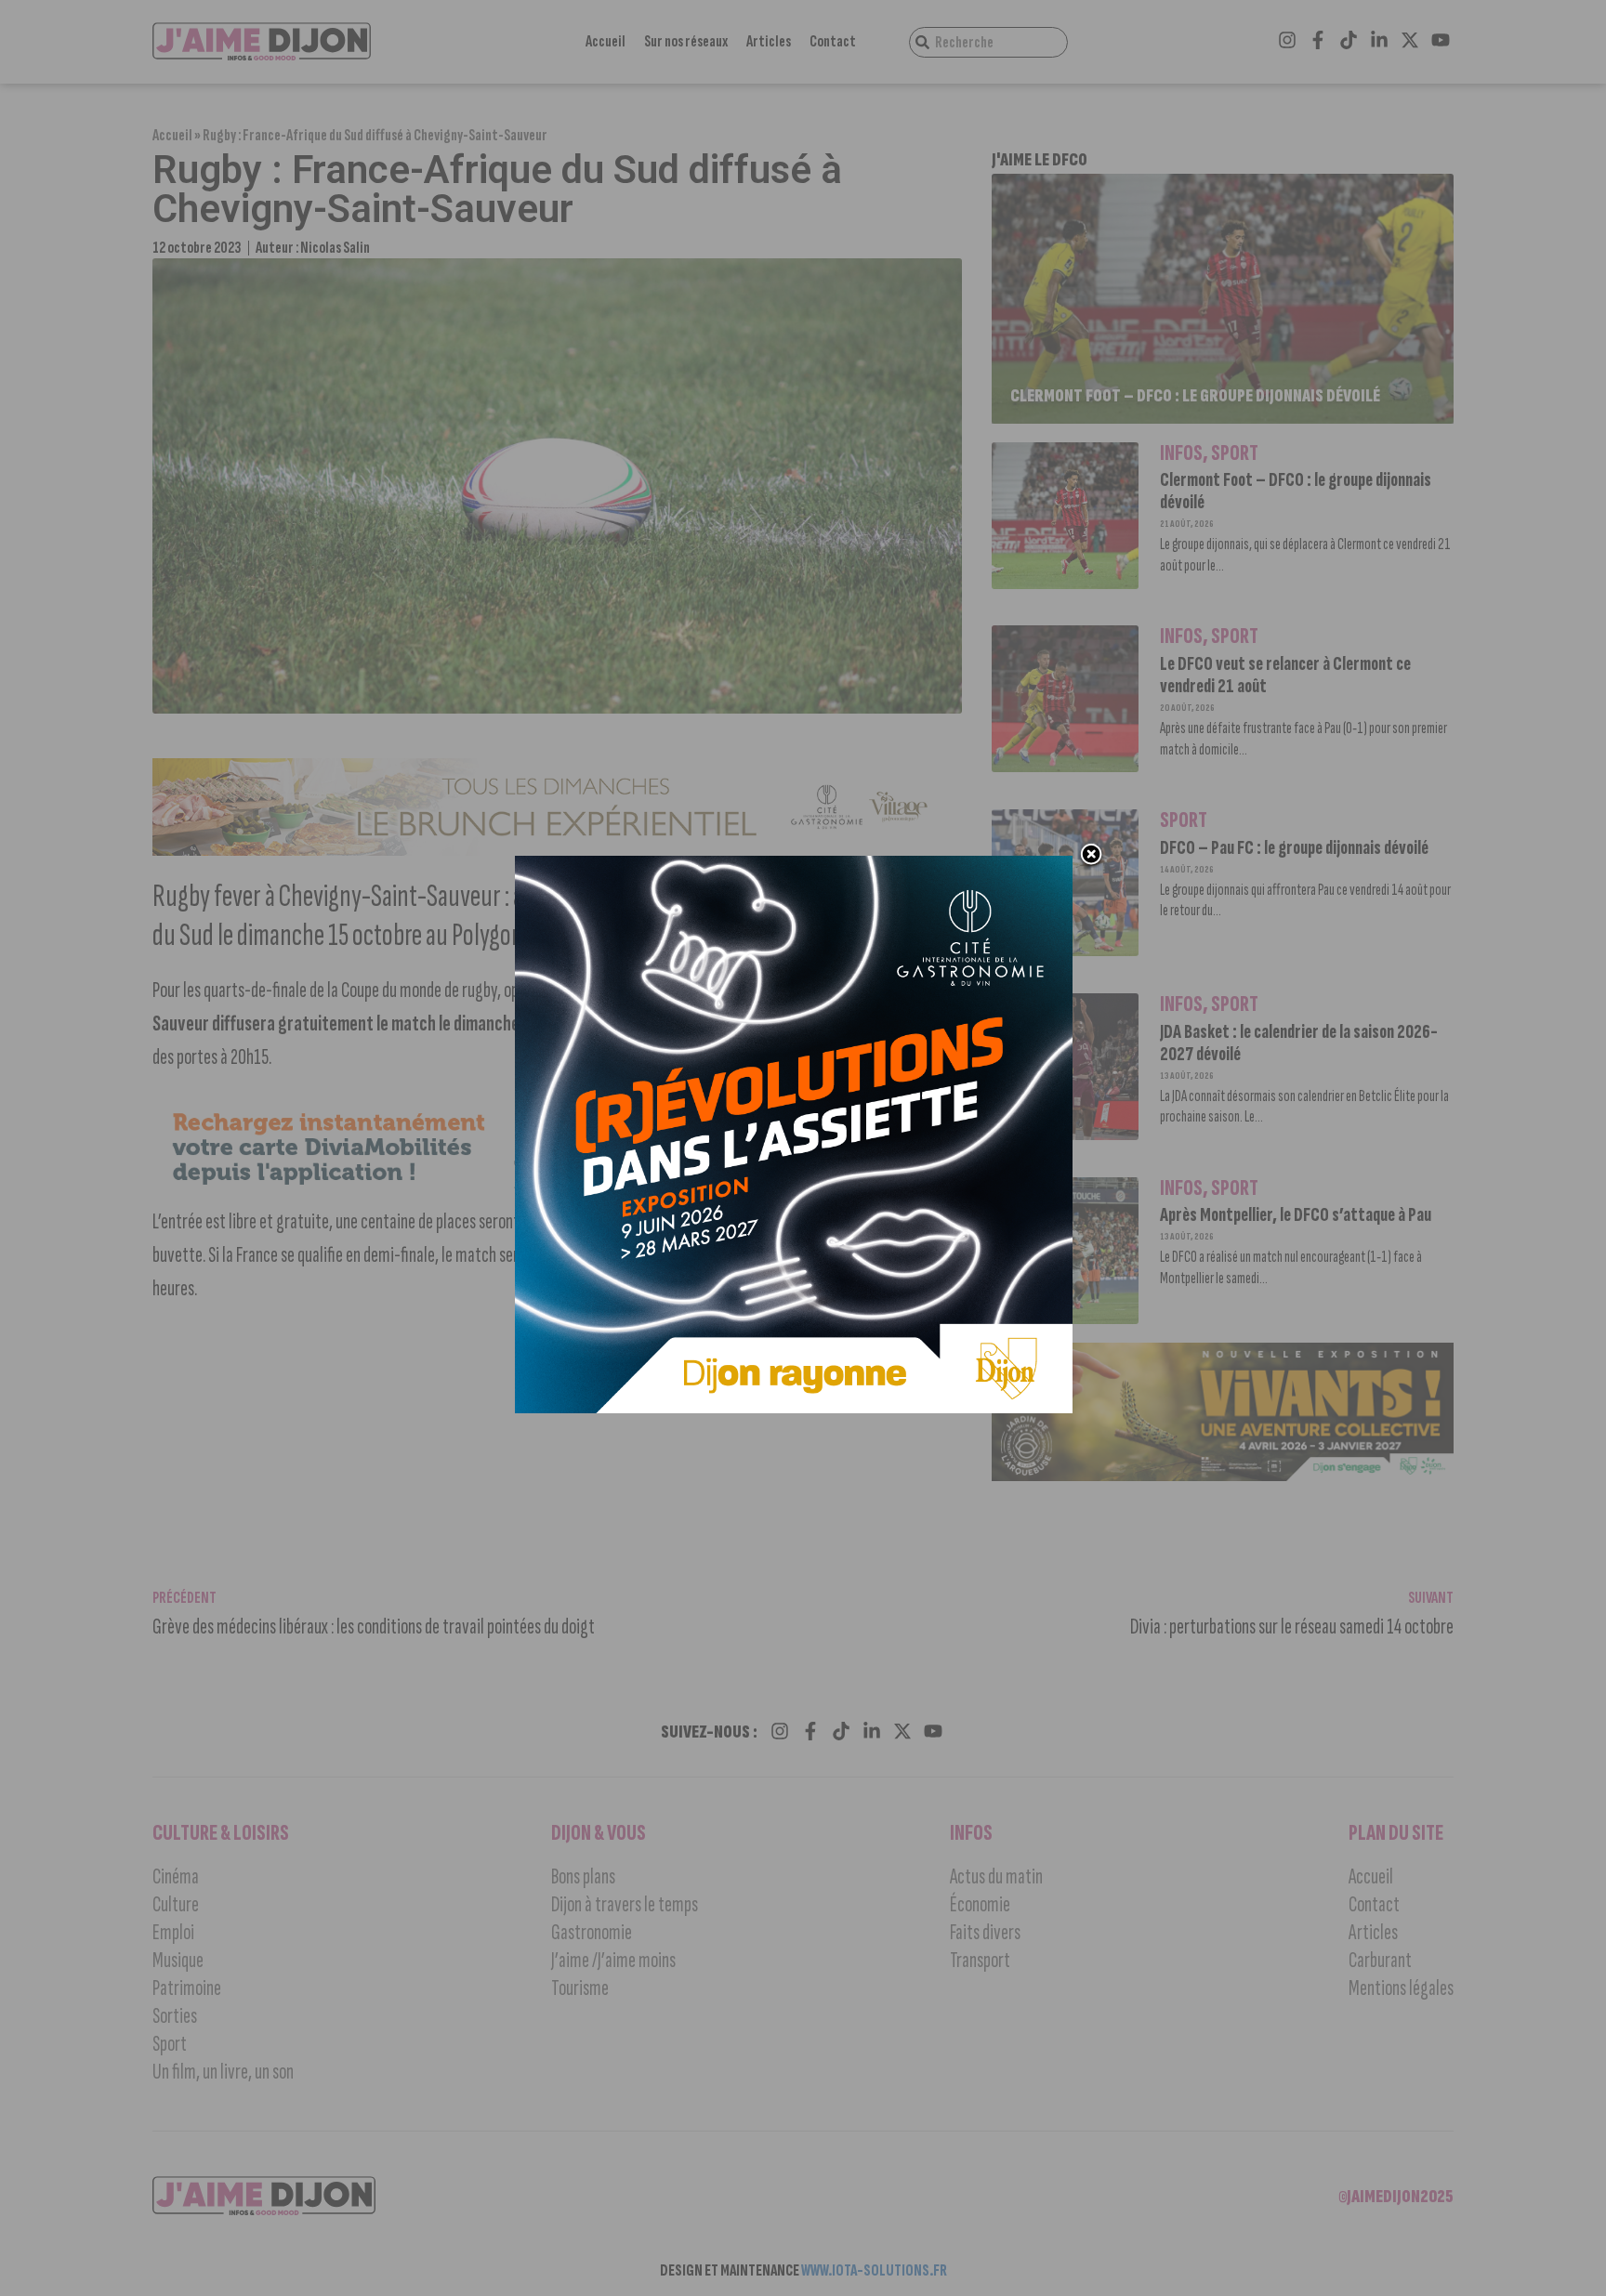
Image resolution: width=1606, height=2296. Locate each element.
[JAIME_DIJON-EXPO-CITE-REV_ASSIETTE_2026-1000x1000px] (794, 1408)
